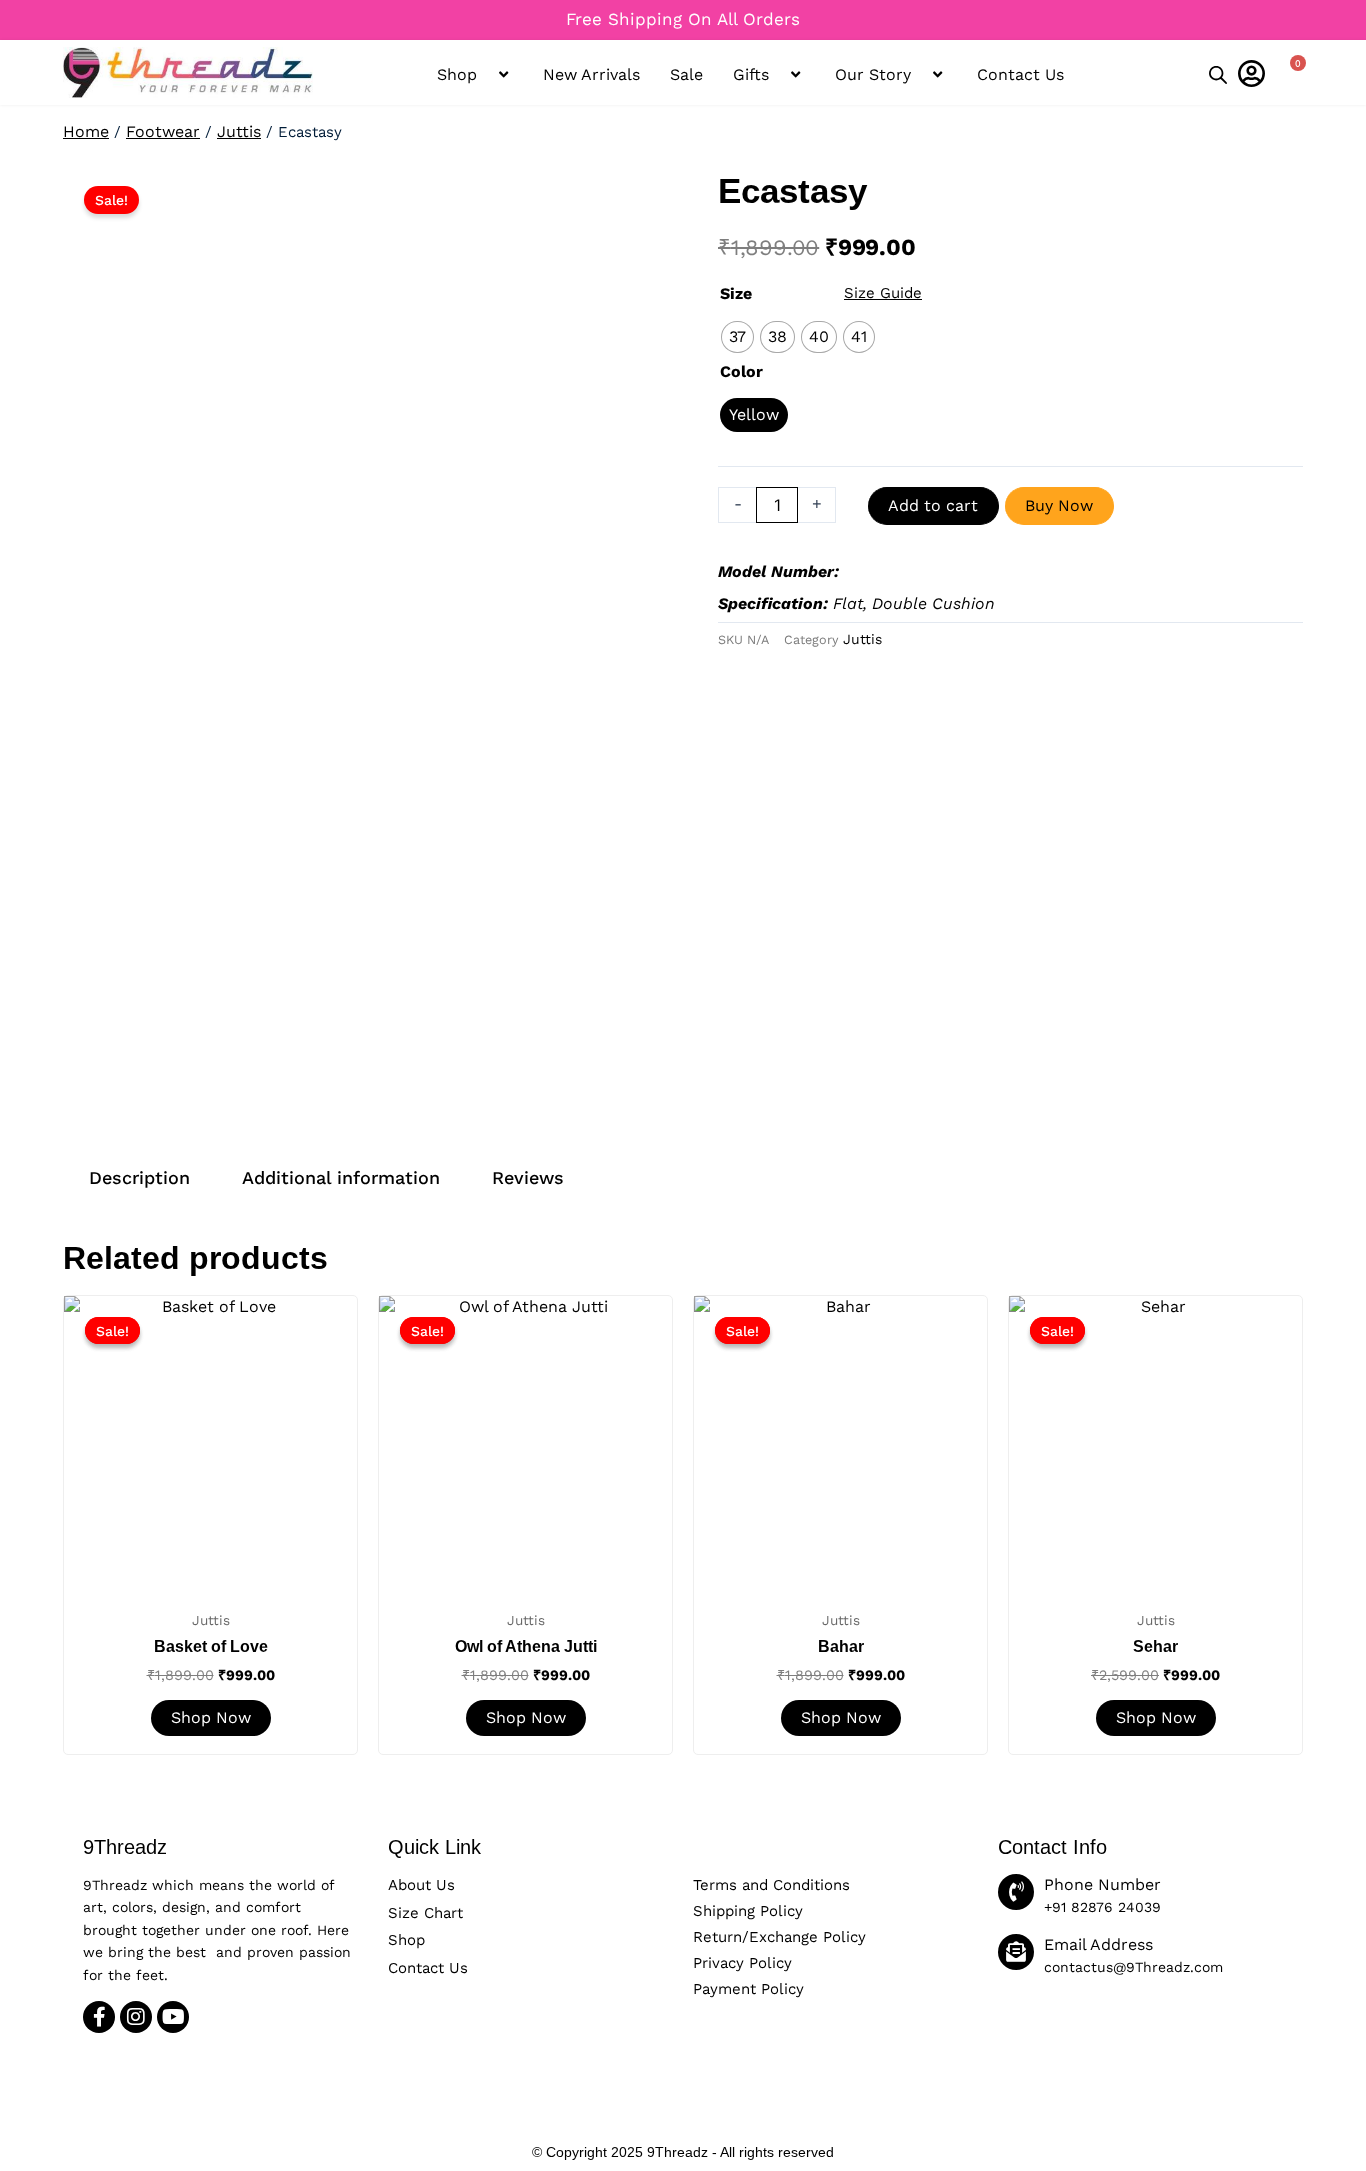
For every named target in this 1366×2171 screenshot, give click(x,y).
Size (736, 293)
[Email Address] (1016, 1952)
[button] (452, 20)
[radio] (737, 337)
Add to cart (933, 505)
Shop (457, 74)
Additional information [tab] (341, 1177)
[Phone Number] (1016, 1892)
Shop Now (211, 1717)
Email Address (1098, 1944)
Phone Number (1102, 1884)
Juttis (239, 131)
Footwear (163, 131)
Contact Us (1020, 74)
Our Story (873, 74)
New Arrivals (591, 74)
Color (741, 371)
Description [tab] (139, 1177)
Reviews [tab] (528, 1177)
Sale (686, 74)
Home (86, 131)
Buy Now (1059, 505)
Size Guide (883, 293)
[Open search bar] (1218, 76)
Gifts (751, 74)
